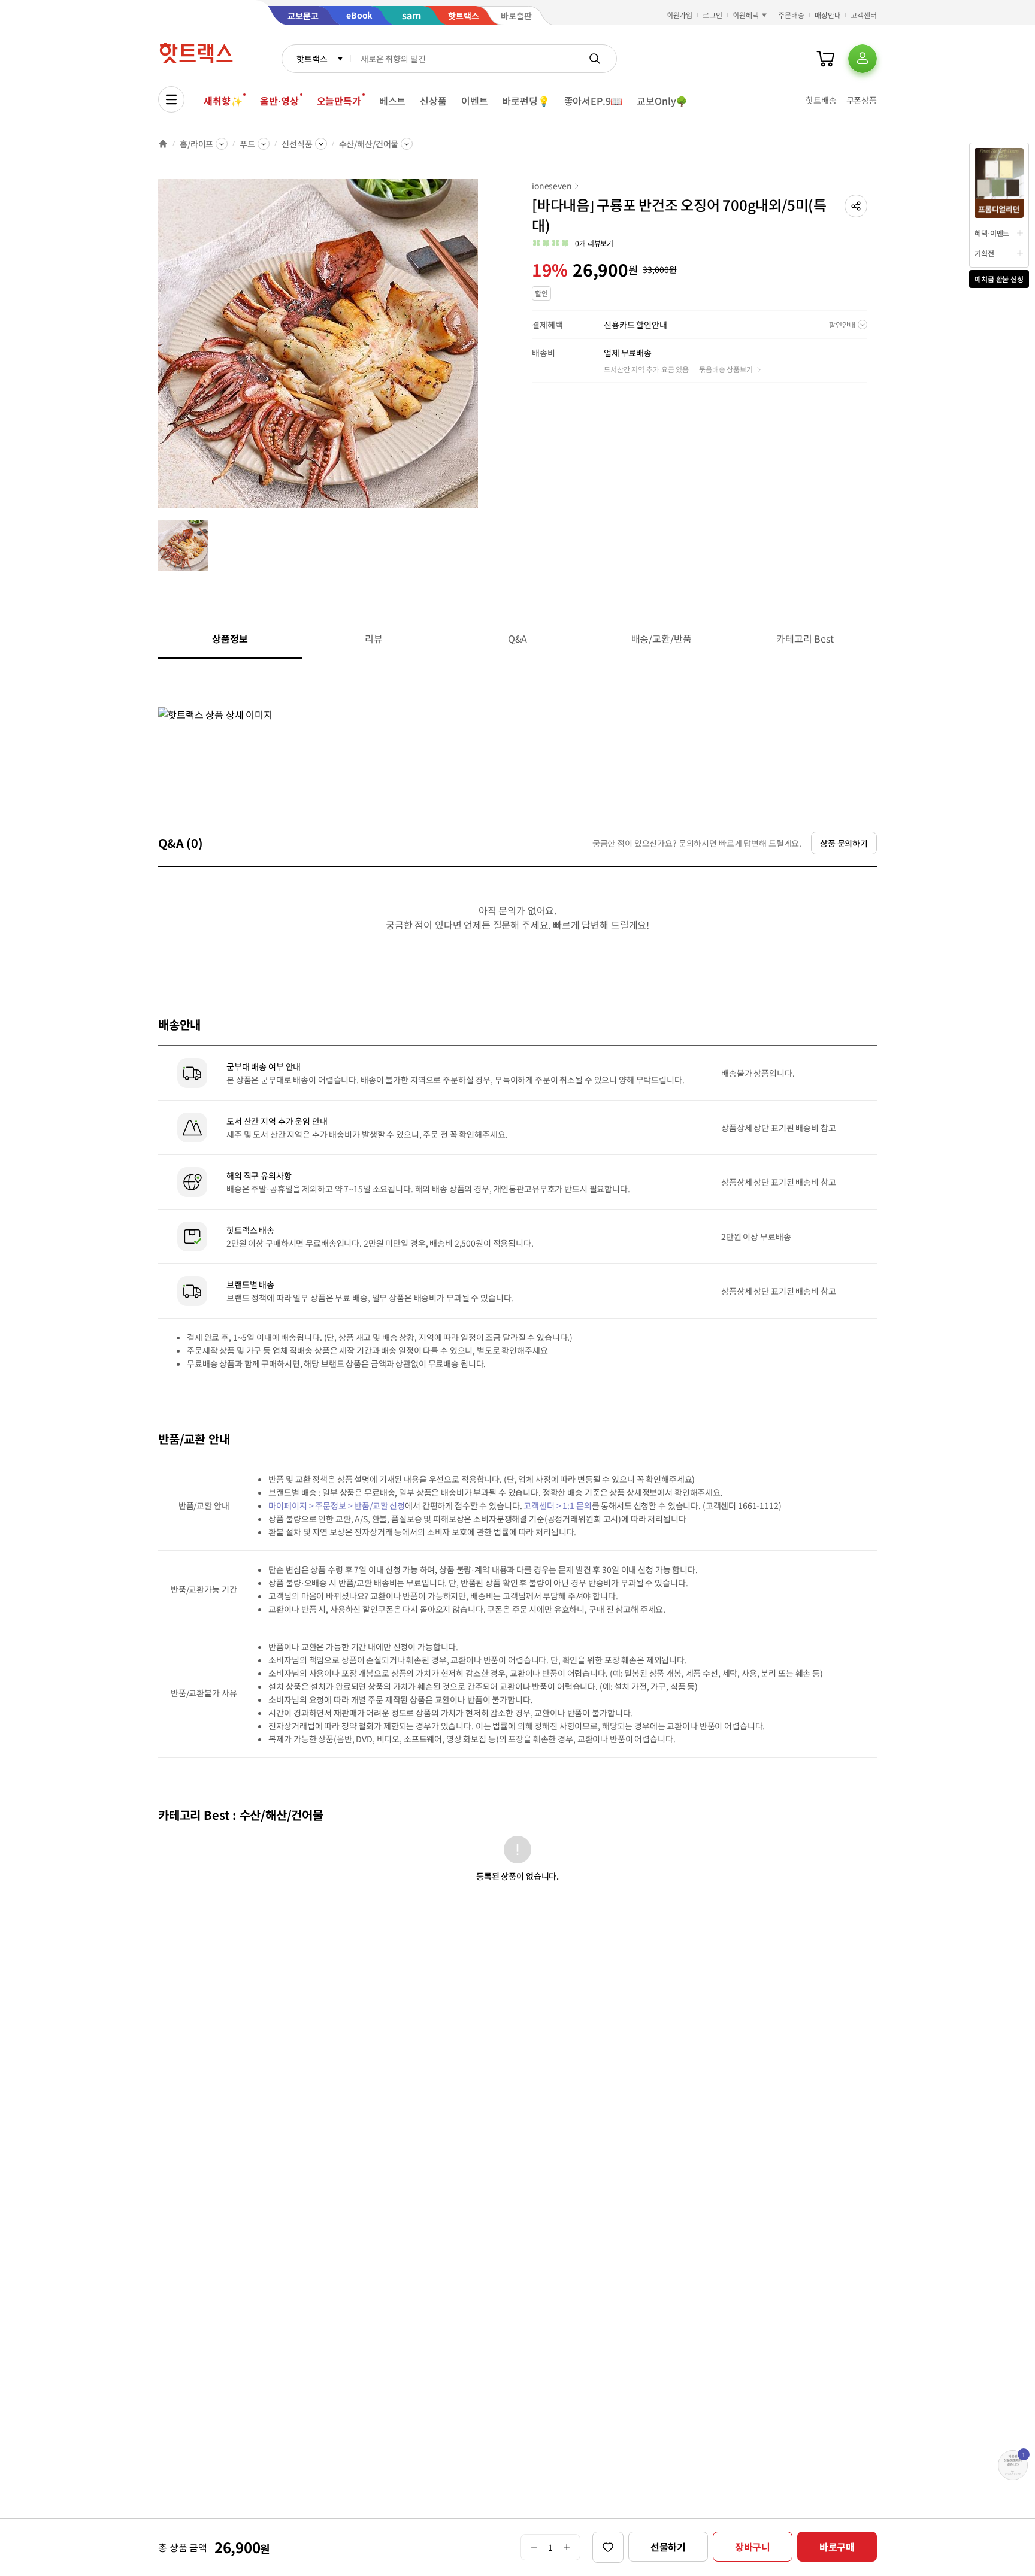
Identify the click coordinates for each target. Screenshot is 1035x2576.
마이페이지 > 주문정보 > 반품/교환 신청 (337, 1505)
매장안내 (828, 15)
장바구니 (753, 2547)
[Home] (163, 144)
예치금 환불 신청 (999, 279)
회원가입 (680, 15)
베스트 (393, 101)
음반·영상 (279, 101)
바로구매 (837, 2547)
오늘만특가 (339, 101)
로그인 (712, 15)
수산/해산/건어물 (369, 144)
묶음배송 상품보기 (726, 369)
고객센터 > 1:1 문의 (557, 1505)
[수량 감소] (534, 2547)
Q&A (518, 638)
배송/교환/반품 (662, 638)
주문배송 (791, 15)
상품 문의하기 (844, 843)
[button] (856, 206)
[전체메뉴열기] (171, 99)
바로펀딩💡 (526, 101)
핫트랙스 (312, 59)
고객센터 (864, 15)
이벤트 (475, 101)
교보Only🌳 (662, 101)
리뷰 (374, 638)
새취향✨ (223, 101)
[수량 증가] (567, 2547)
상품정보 (230, 638)
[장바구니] (825, 59)
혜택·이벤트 (992, 233)
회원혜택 (746, 15)
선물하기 (668, 2547)
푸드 (247, 144)
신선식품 (297, 144)
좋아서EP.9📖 (594, 101)
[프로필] (862, 59)
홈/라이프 (196, 144)
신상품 (433, 101)
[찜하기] (608, 2547)
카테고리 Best (805, 638)
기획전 (984, 253)
